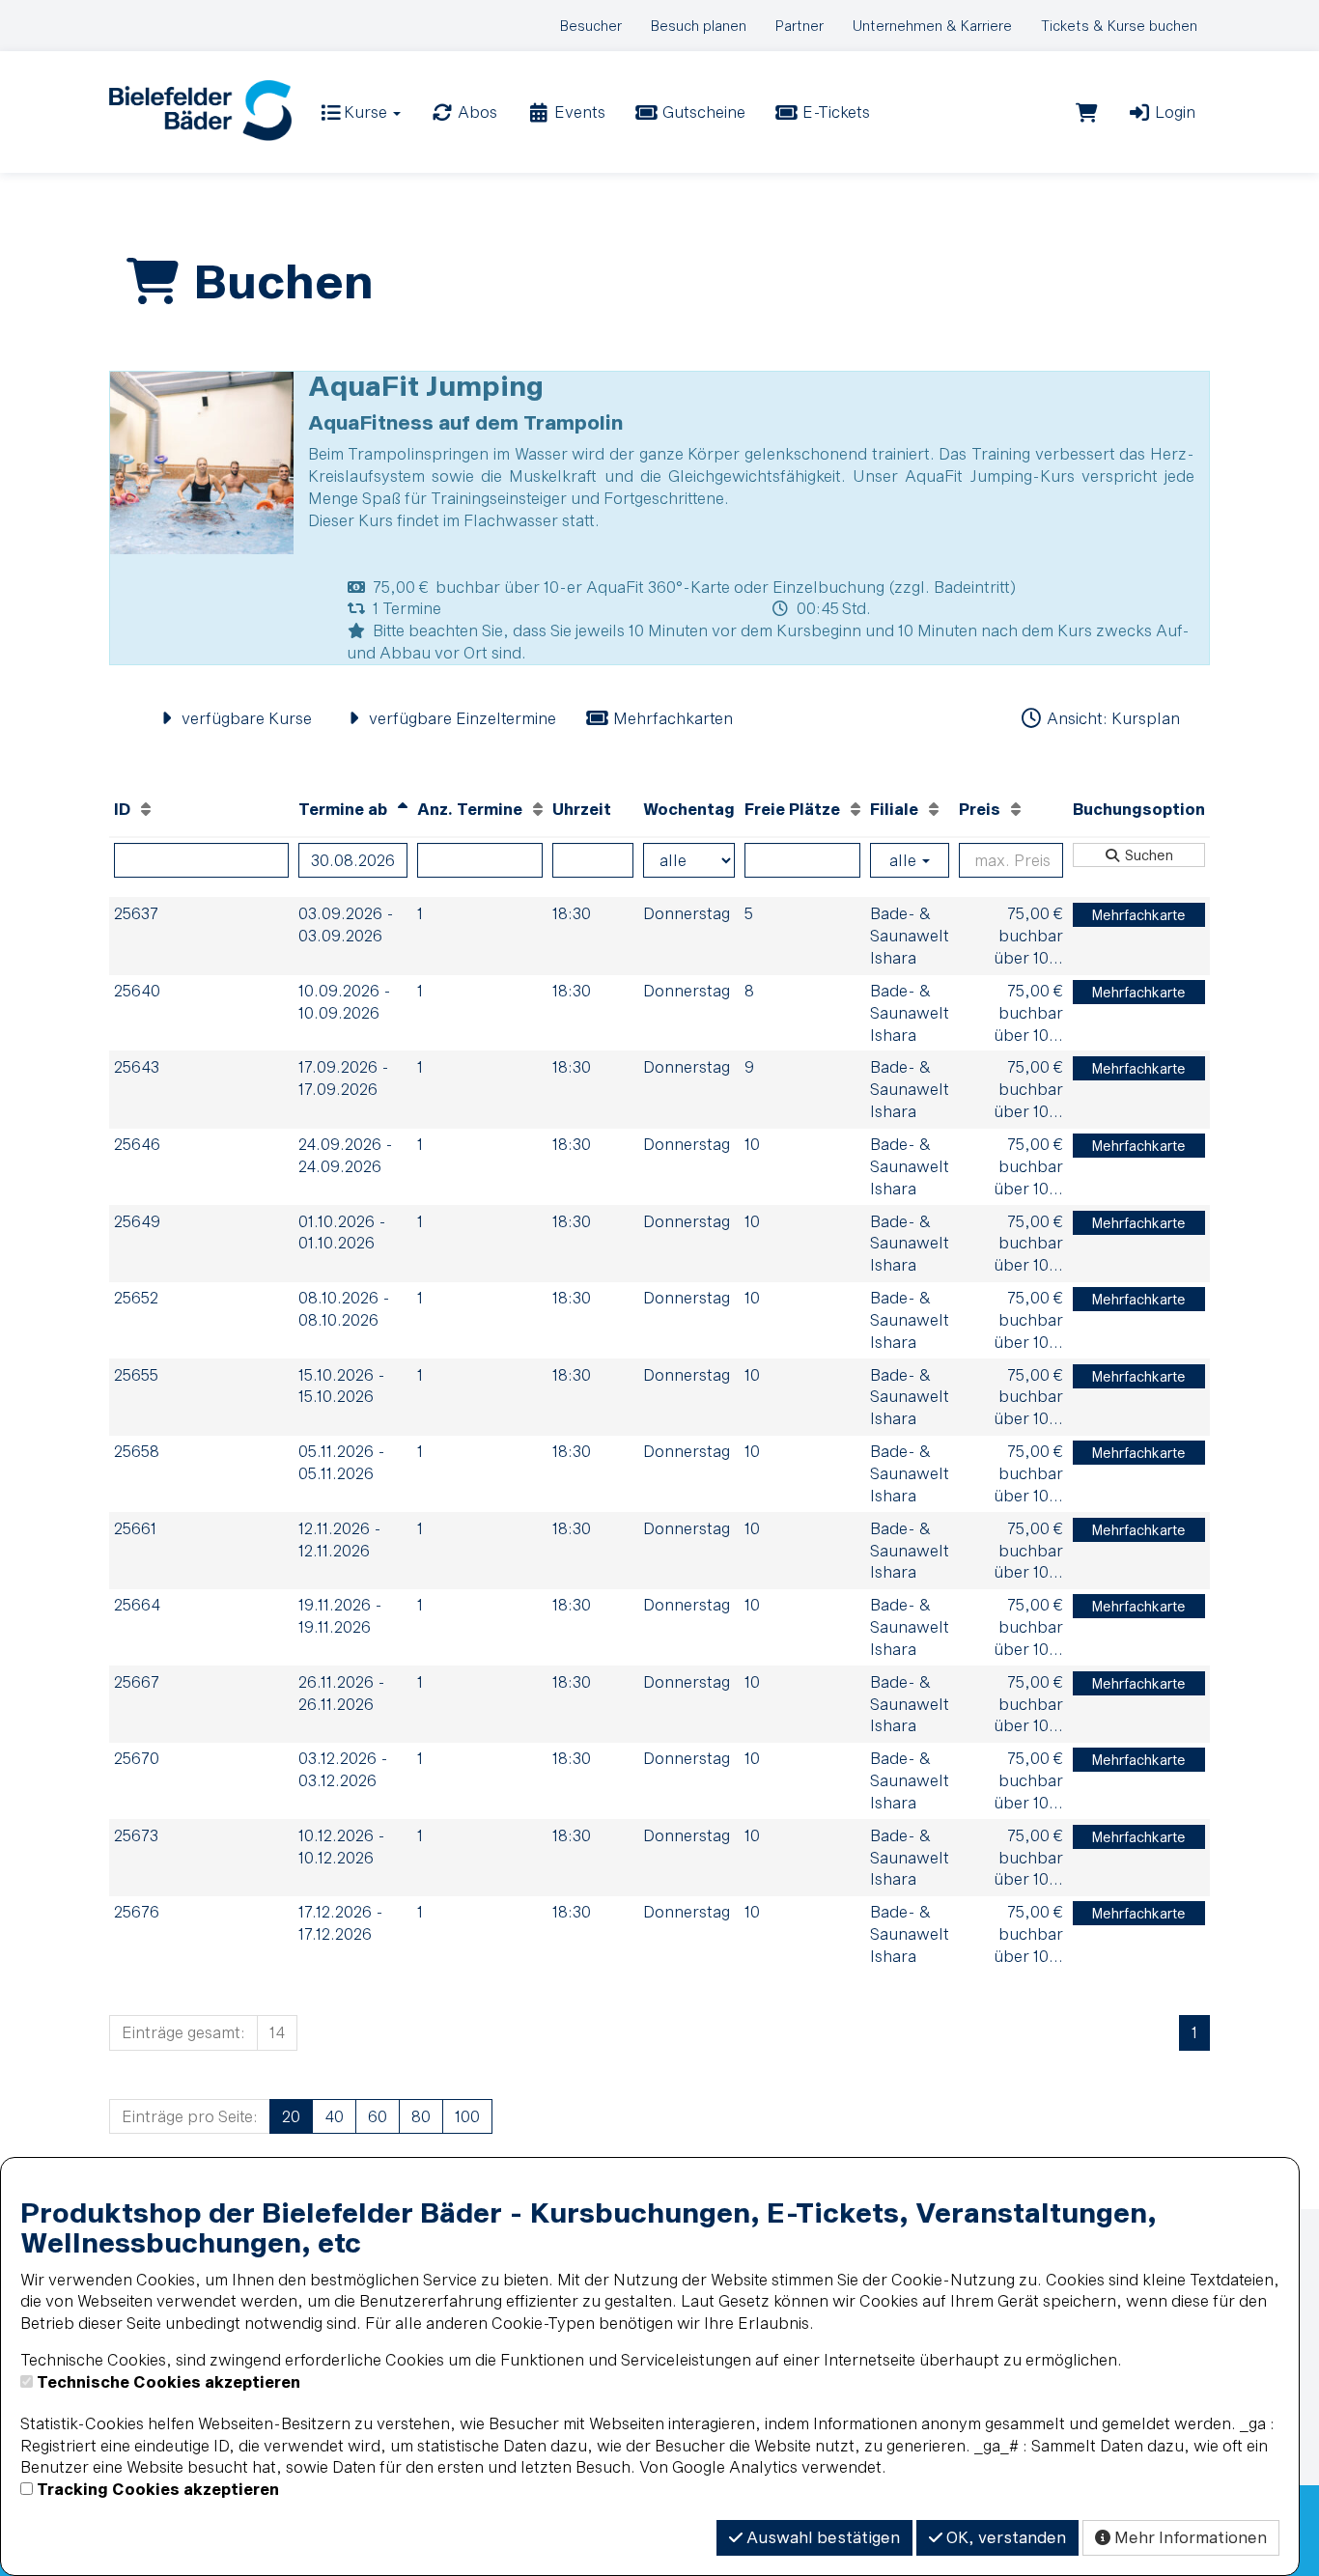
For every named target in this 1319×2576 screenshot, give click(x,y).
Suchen (1147, 855)
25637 (136, 913)
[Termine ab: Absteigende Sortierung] (403, 809)
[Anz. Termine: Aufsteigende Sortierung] (538, 809)
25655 (136, 1374)
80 (421, 2116)
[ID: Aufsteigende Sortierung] (146, 809)
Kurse (365, 112)
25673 (136, 1835)
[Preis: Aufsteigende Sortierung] (1016, 809)
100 (467, 2116)
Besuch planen (699, 26)
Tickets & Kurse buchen (1119, 26)
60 (378, 2116)
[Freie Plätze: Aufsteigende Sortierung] (856, 809)
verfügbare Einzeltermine (461, 718)
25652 (136, 1297)
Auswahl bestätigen (821, 2537)
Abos (476, 112)
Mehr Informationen (1189, 2537)
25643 (137, 1066)
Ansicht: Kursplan (1111, 718)
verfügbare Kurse (245, 718)
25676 (137, 1911)
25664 (137, 1604)
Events (578, 112)
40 (334, 2116)
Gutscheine (702, 112)
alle (905, 860)
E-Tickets (834, 112)
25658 (137, 1451)
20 (291, 2116)
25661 (135, 1528)
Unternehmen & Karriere (932, 26)
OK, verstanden (1004, 2537)
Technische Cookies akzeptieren (168, 2381)
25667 (137, 1681)
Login (1173, 112)
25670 (137, 1758)
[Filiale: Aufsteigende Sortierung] (934, 809)
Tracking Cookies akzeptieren (158, 2489)
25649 (137, 1221)
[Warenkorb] (1087, 112)
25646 (137, 1144)
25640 (137, 990)
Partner (800, 26)
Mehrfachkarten (671, 718)
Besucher (591, 26)
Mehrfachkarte (1138, 915)
